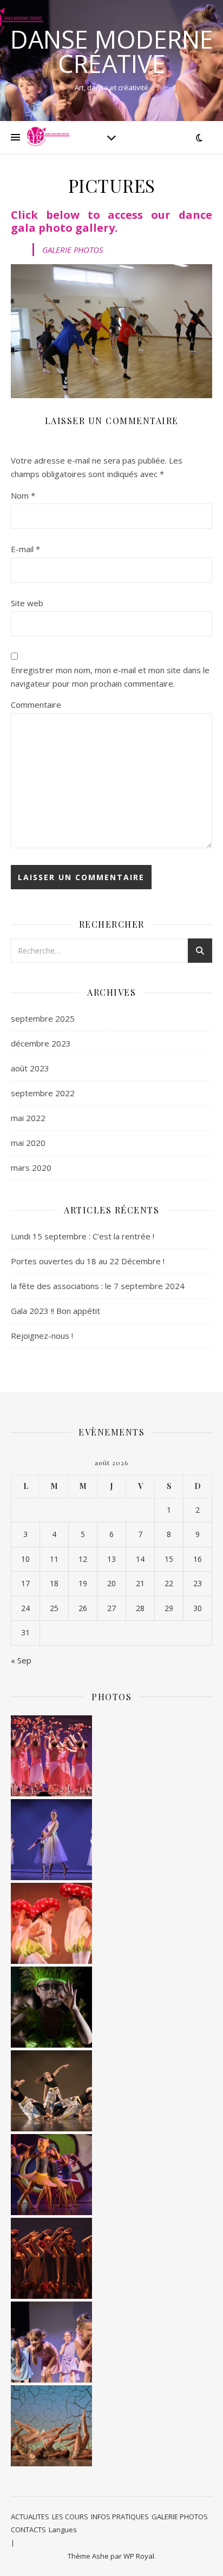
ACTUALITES (30, 2517)
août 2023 (30, 1068)
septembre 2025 (43, 1018)
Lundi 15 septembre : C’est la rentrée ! (83, 1236)
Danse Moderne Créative (112, 51)
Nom (23, 495)
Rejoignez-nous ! (42, 1336)
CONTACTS (28, 2530)
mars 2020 (31, 1168)
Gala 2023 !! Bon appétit (55, 1311)
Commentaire (36, 705)
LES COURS (70, 2517)
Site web (27, 603)
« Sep (21, 1660)
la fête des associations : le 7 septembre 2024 (98, 1286)
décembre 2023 (41, 1043)
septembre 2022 (43, 1093)
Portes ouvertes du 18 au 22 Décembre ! (88, 1261)
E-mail (25, 549)
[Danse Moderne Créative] (49, 137)
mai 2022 (28, 1118)
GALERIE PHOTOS (73, 250)
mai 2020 (28, 1143)
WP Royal (139, 2556)
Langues (63, 2530)
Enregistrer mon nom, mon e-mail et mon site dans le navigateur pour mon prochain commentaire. (110, 677)
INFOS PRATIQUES (120, 2517)
